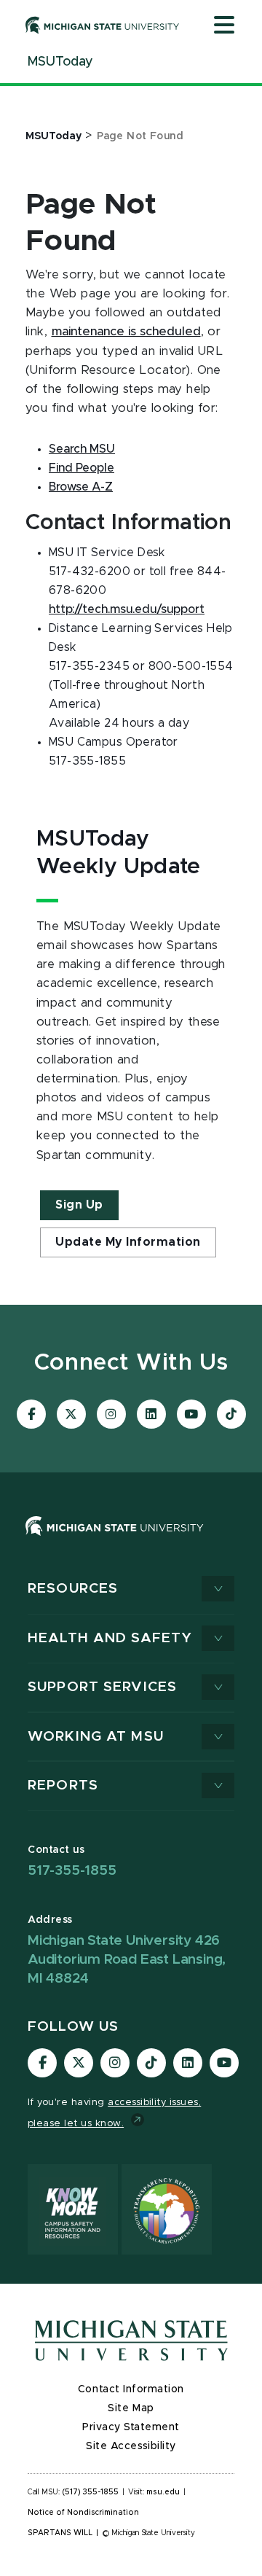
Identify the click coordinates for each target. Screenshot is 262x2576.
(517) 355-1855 (91, 2492)
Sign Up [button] (79, 1205)
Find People (82, 468)
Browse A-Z (81, 487)
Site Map (131, 2408)
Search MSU (82, 449)
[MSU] (115, 1540)
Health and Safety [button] (110, 1638)
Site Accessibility (131, 2446)
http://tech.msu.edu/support (127, 609)
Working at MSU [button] (96, 1737)
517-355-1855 (72, 1871)
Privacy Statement (131, 2427)
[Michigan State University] (103, 25)
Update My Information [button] (128, 1242)
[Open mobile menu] (224, 26)
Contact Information (131, 2389)
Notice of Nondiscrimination (83, 2513)
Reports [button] (63, 1785)
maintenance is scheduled (126, 332)
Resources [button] (73, 1589)
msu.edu (163, 2492)
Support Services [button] (102, 1687)
